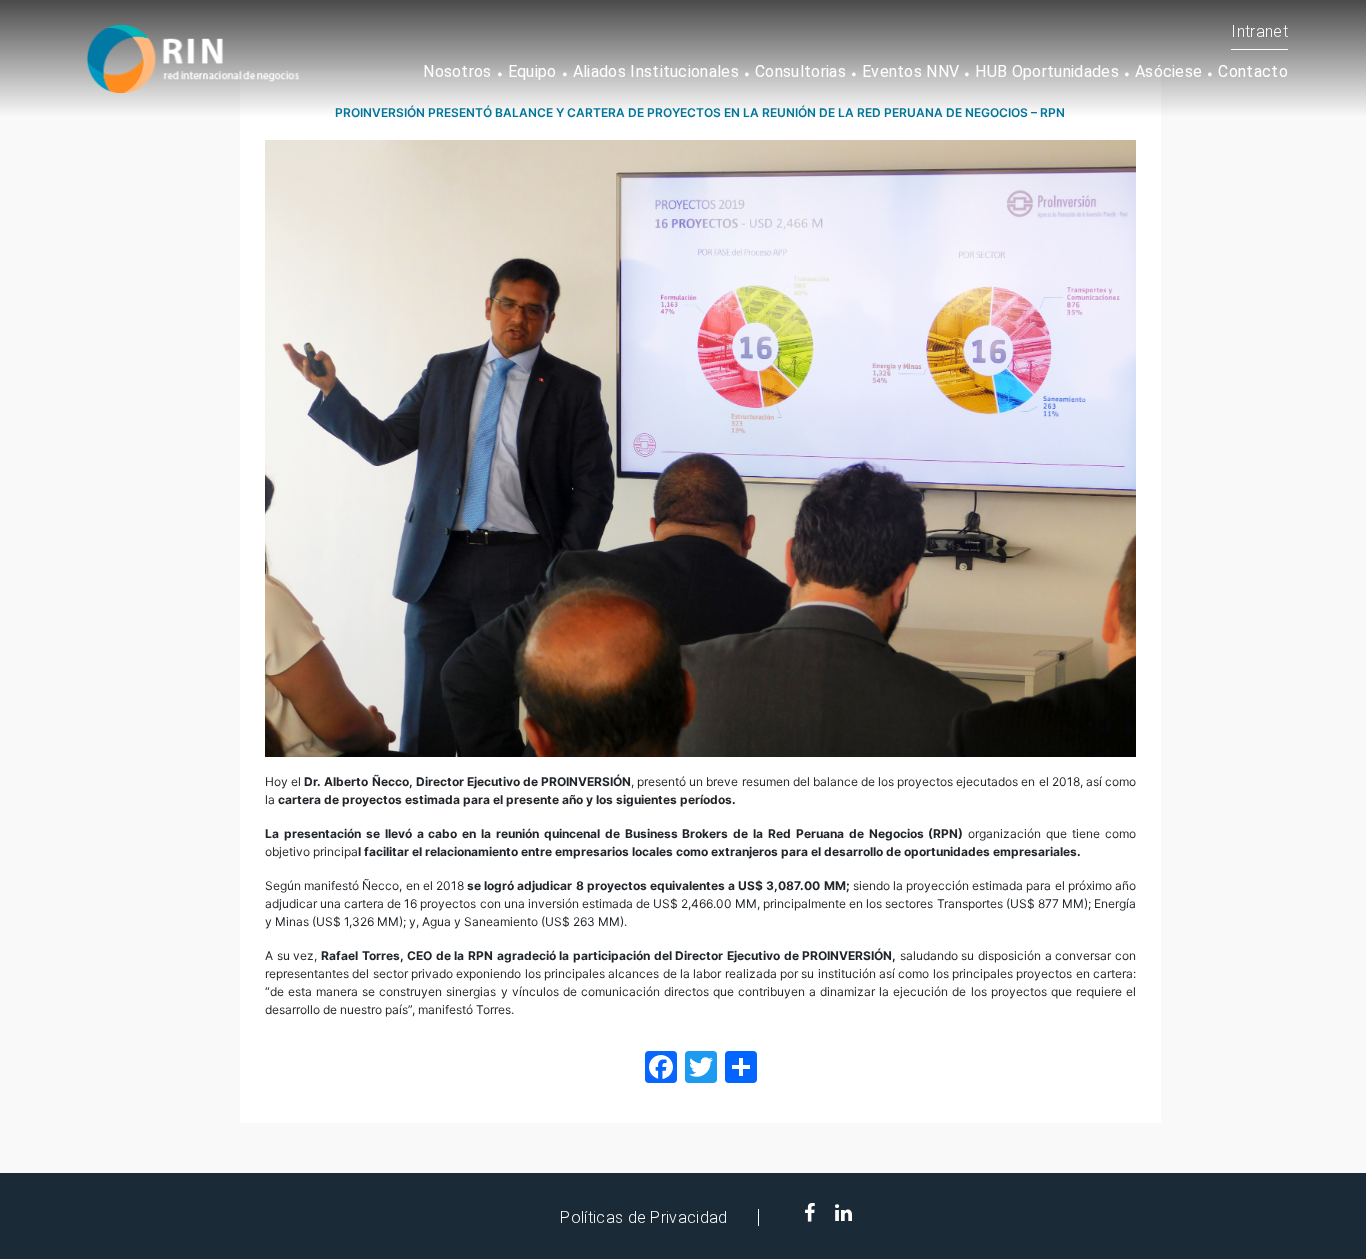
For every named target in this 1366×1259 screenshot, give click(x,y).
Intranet (1259, 31)
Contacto (1253, 71)
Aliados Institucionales (656, 71)
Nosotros (457, 71)
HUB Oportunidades (1046, 71)
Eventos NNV (911, 71)
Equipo (532, 71)
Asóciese (1169, 71)
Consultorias (800, 71)
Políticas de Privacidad (643, 1217)
